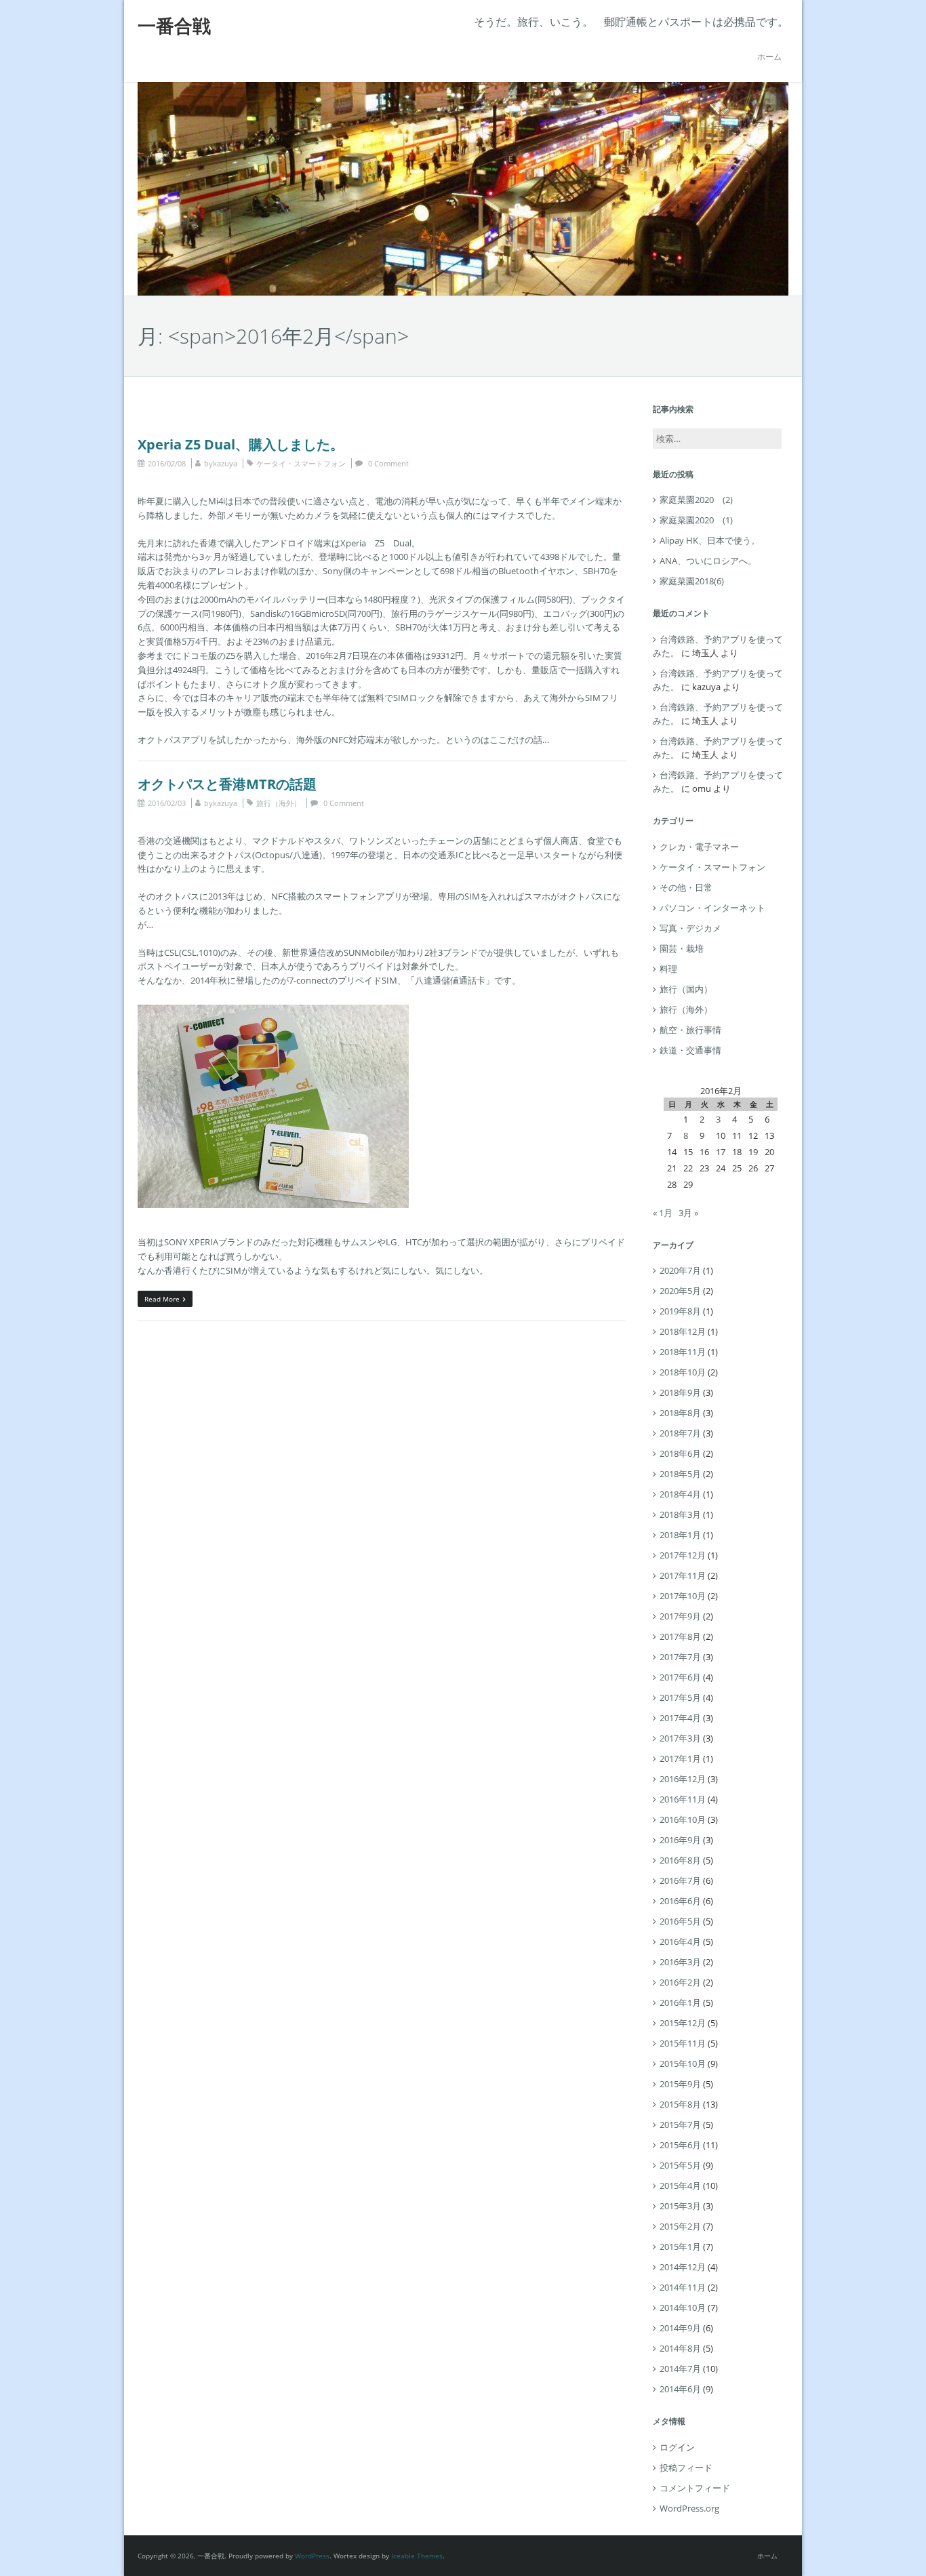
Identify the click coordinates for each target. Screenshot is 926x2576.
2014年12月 (683, 2267)
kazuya (225, 463)
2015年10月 (683, 2064)
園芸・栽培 (682, 948)
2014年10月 (683, 2308)
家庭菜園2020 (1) (696, 520)
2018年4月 (680, 1494)
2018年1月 (680, 1535)
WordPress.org (689, 2508)
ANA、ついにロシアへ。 (708, 561)
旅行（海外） (279, 803)
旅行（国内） (686, 989)
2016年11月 (683, 1799)
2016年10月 (683, 1819)
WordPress (312, 2556)
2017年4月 (680, 1718)
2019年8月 (680, 1311)
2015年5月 (680, 2165)
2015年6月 (680, 2145)
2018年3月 (680, 1514)
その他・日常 (686, 887)
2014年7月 (680, 2369)
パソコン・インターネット (712, 908)
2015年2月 (680, 2226)
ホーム (769, 57)
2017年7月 (680, 1657)
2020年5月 (680, 1291)
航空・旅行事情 (690, 1030)
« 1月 (663, 1213)
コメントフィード (695, 2488)
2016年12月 (683, 1779)
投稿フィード (686, 2468)
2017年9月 (680, 1616)
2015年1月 (680, 2247)
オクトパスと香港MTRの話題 (227, 784)
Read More (162, 1299)
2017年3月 (680, 1738)
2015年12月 (683, 2023)
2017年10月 (683, 1596)
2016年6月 (680, 1901)
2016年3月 (680, 1962)
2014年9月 (680, 2328)
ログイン (677, 2447)
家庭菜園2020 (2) (696, 500)
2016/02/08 (167, 463)
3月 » (688, 1213)
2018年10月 (683, 1372)
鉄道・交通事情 (690, 1050)
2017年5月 (680, 1697)
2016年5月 (680, 1921)
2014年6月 (680, 2389)
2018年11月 (683, 1352)
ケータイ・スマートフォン (301, 463)
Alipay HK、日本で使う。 (710, 540)
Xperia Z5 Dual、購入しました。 (241, 444)
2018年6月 (680, 1453)
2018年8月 (680, 1413)
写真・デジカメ (690, 928)
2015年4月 (680, 2186)
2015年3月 (680, 2206)
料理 (668, 969)
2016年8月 (680, 1860)
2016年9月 (680, 1840)
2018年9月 (680, 1392)
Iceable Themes (417, 2556)
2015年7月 (680, 2125)
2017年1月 (680, 1758)
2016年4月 (680, 1941)
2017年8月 (680, 1636)
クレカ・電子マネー (699, 847)
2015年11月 (683, 2043)
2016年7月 (680, 1880)
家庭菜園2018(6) (692, 581)
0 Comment (388, 463)
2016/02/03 (167, 803)
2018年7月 (680, 1433)
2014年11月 (683, 2287)
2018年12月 (683, 1331)
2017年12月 (683, 1555)
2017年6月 (680, 1677)
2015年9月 (680, 2084)
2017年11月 (683, 1575)
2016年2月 (680, 1982)
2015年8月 (680, 2104)
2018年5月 (680, 1474)
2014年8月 (680, 2348)
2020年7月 (680, 1270)
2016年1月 (680, 2003)
